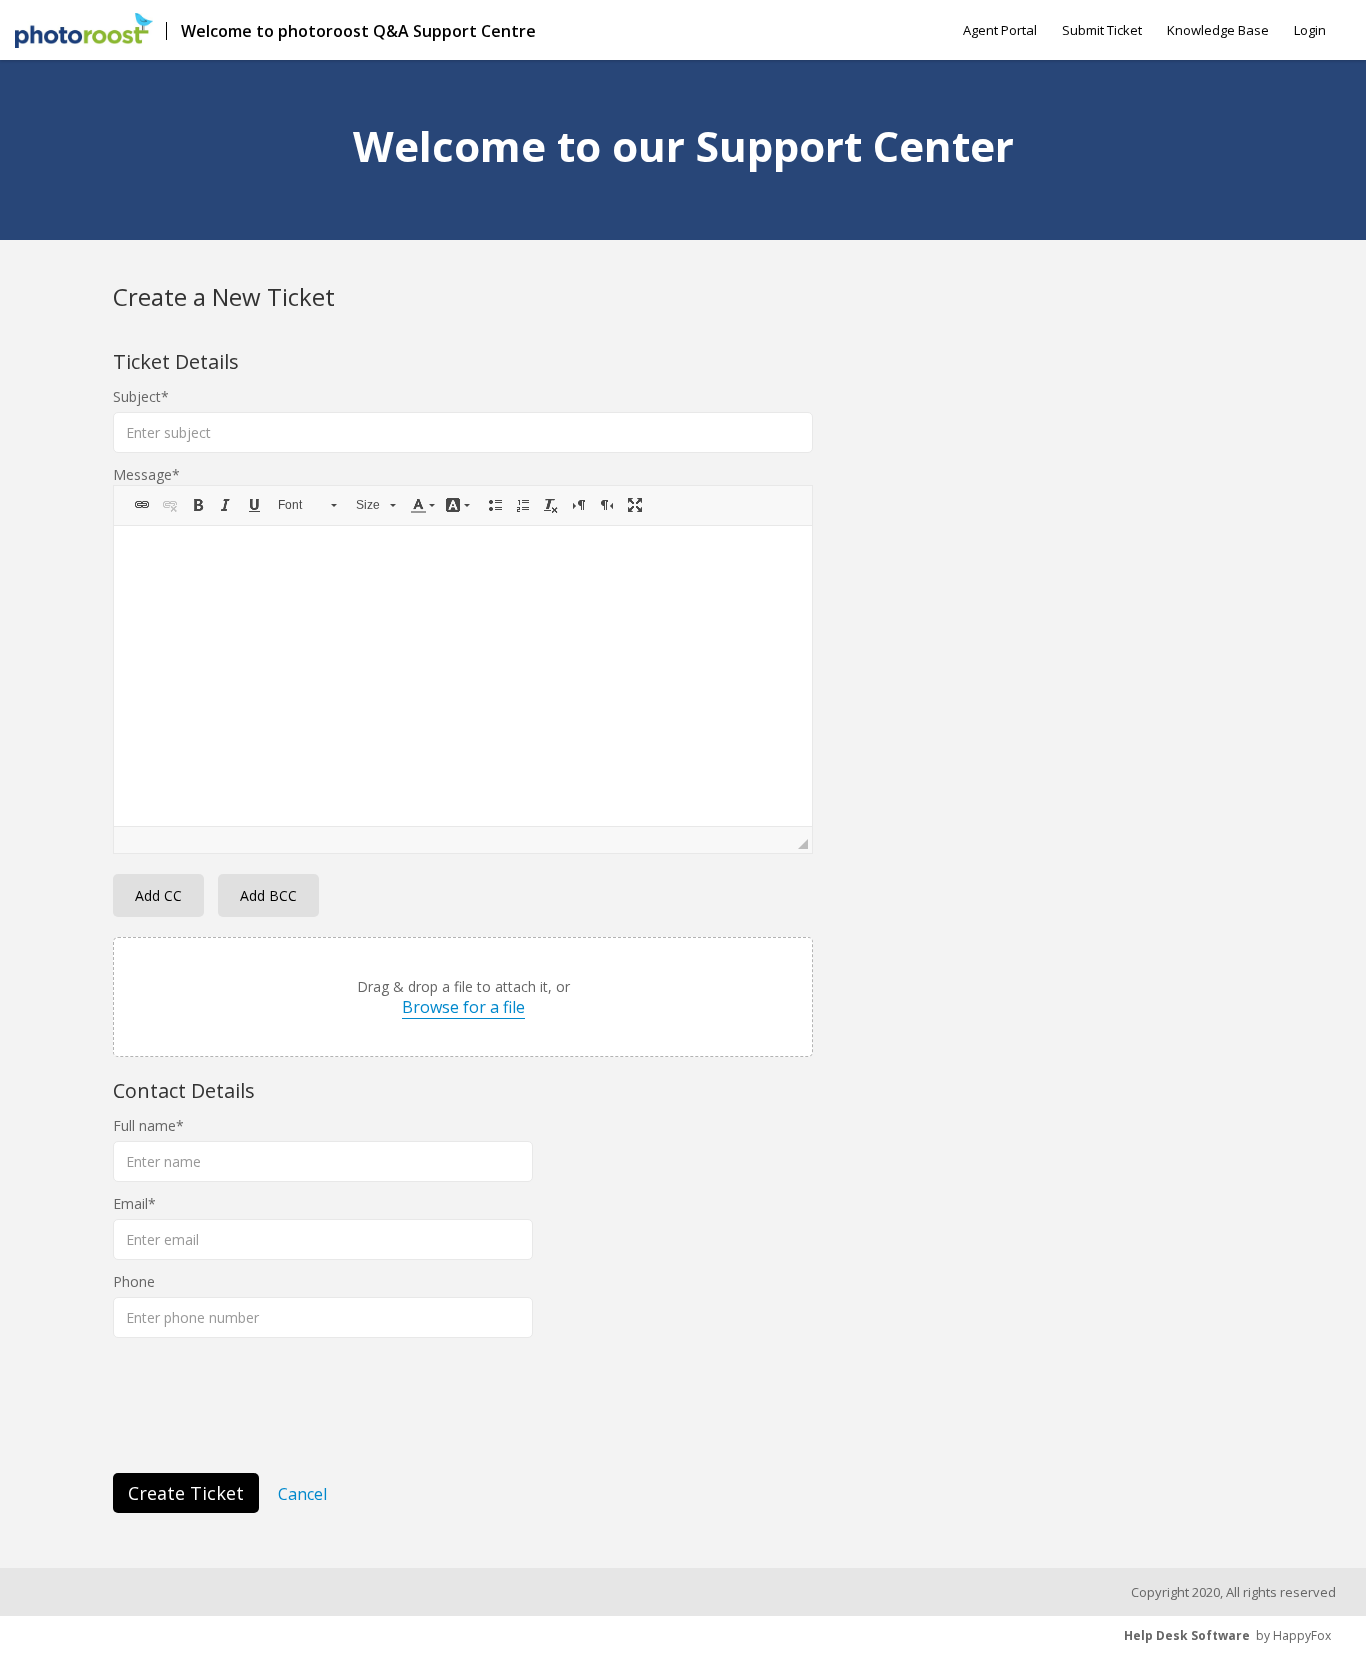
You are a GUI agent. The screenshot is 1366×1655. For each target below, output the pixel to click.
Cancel (302, 1494)
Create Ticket (186, 1493)
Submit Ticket (1102, 30)
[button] (142, 505)
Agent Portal (1000, 30)
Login (1310, 30)
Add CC (158, 895)
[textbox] (463, 676)
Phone (134, 1281)
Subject (137, 396)
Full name (144, 1125)
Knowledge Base (1218, 30)
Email (130, 1203)
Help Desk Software (1187, 1635)
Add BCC (268, 895)
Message (142, 474)
